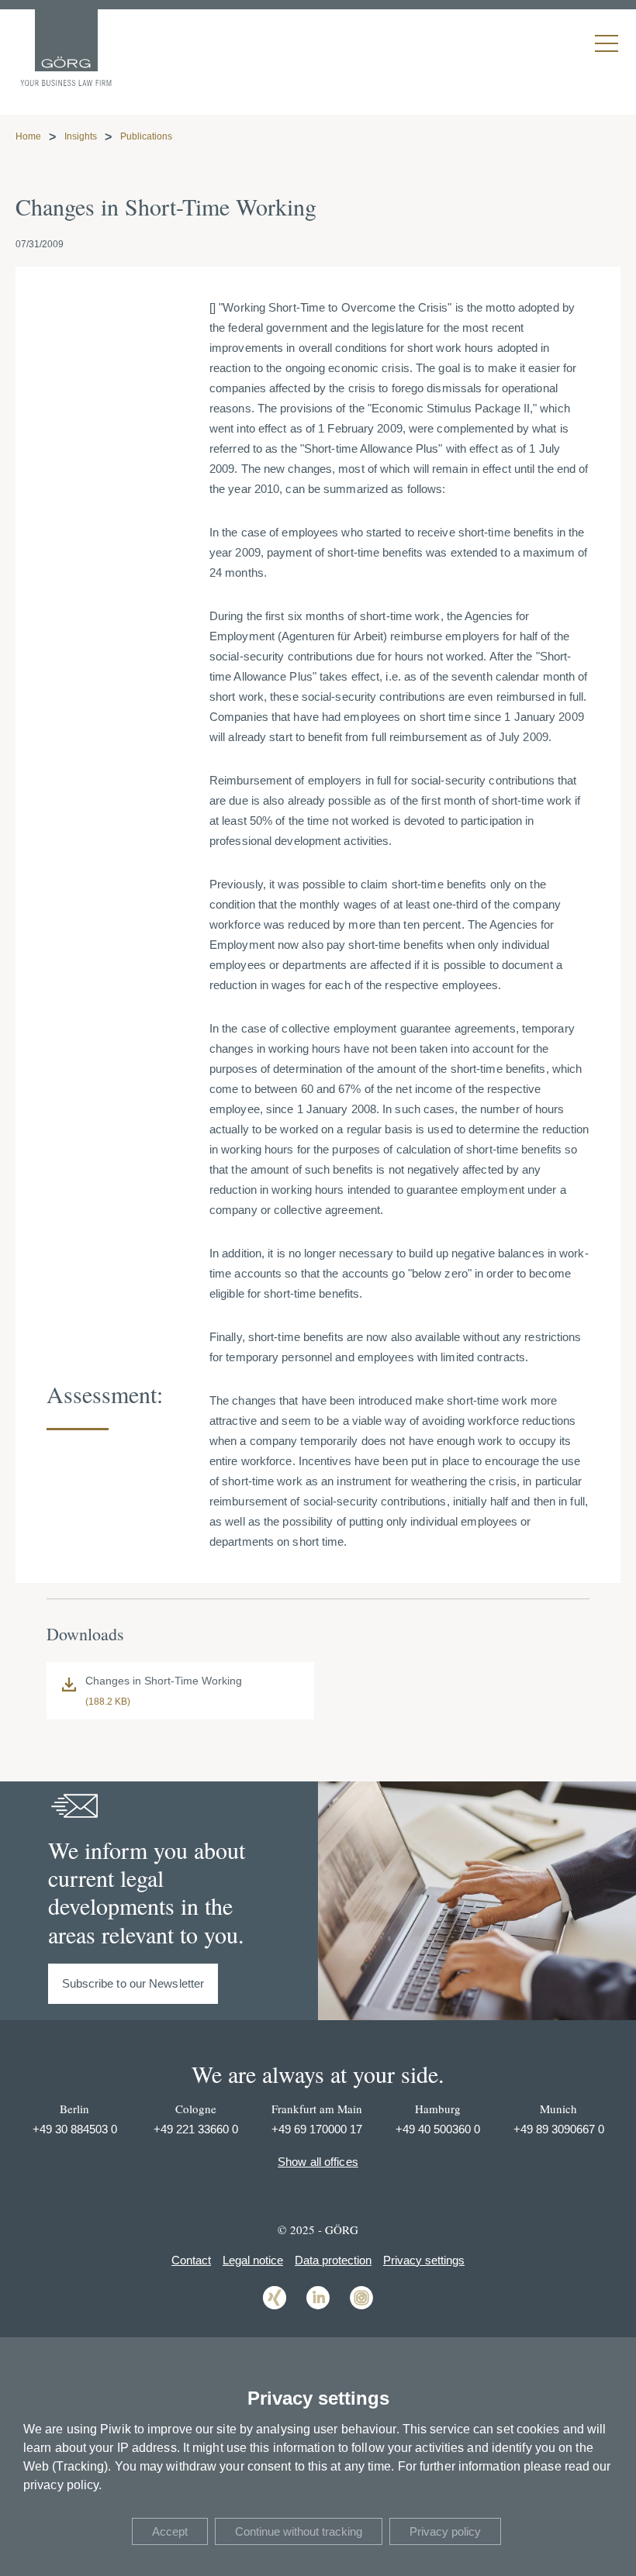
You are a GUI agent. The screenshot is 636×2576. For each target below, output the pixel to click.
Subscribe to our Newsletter (133, 1983)
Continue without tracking (299, 2531)
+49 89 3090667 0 (559, 2129)
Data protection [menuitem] (333, 2260)
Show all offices (318, 2162)
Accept (170, 2531)
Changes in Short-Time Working (164, 1681)
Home (28, 136)
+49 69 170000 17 (317, 2129)
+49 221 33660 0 (196, 2129)
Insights (81, 136)
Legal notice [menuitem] (253, 2260)
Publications (146, 136)
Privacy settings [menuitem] (424, 2260)
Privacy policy (445, 2531)
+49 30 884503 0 (75, 2129)
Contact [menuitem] (191, 2260)
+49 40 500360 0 (438, 2129)
